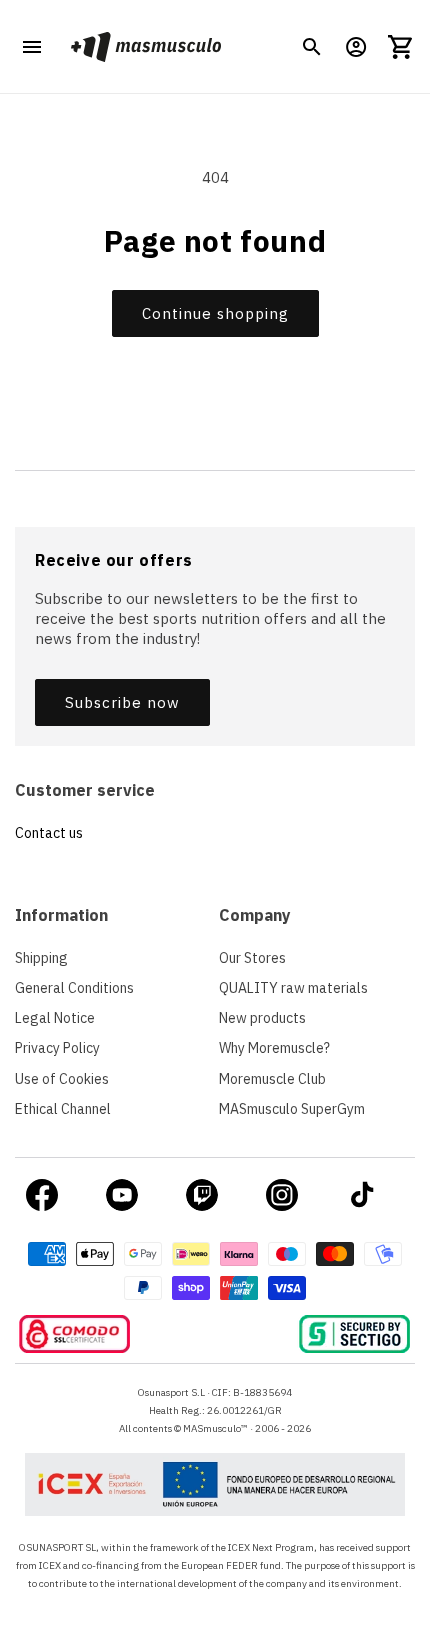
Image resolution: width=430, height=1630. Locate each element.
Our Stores (252, 958)
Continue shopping (215, 313)
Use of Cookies (62, 1079)
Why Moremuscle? (274, 1048)
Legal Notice (55, 1018)
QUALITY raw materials (293, 988)
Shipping (41, 958)
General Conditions (74, 988)
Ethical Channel (63, 1109)
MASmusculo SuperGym (292, 1109)
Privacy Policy (57, 1048)
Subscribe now (122, 702)
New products (262, 1018)
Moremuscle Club (272, 1079)
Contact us (49, 833)
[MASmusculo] (145, 46)
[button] (312, 47)
